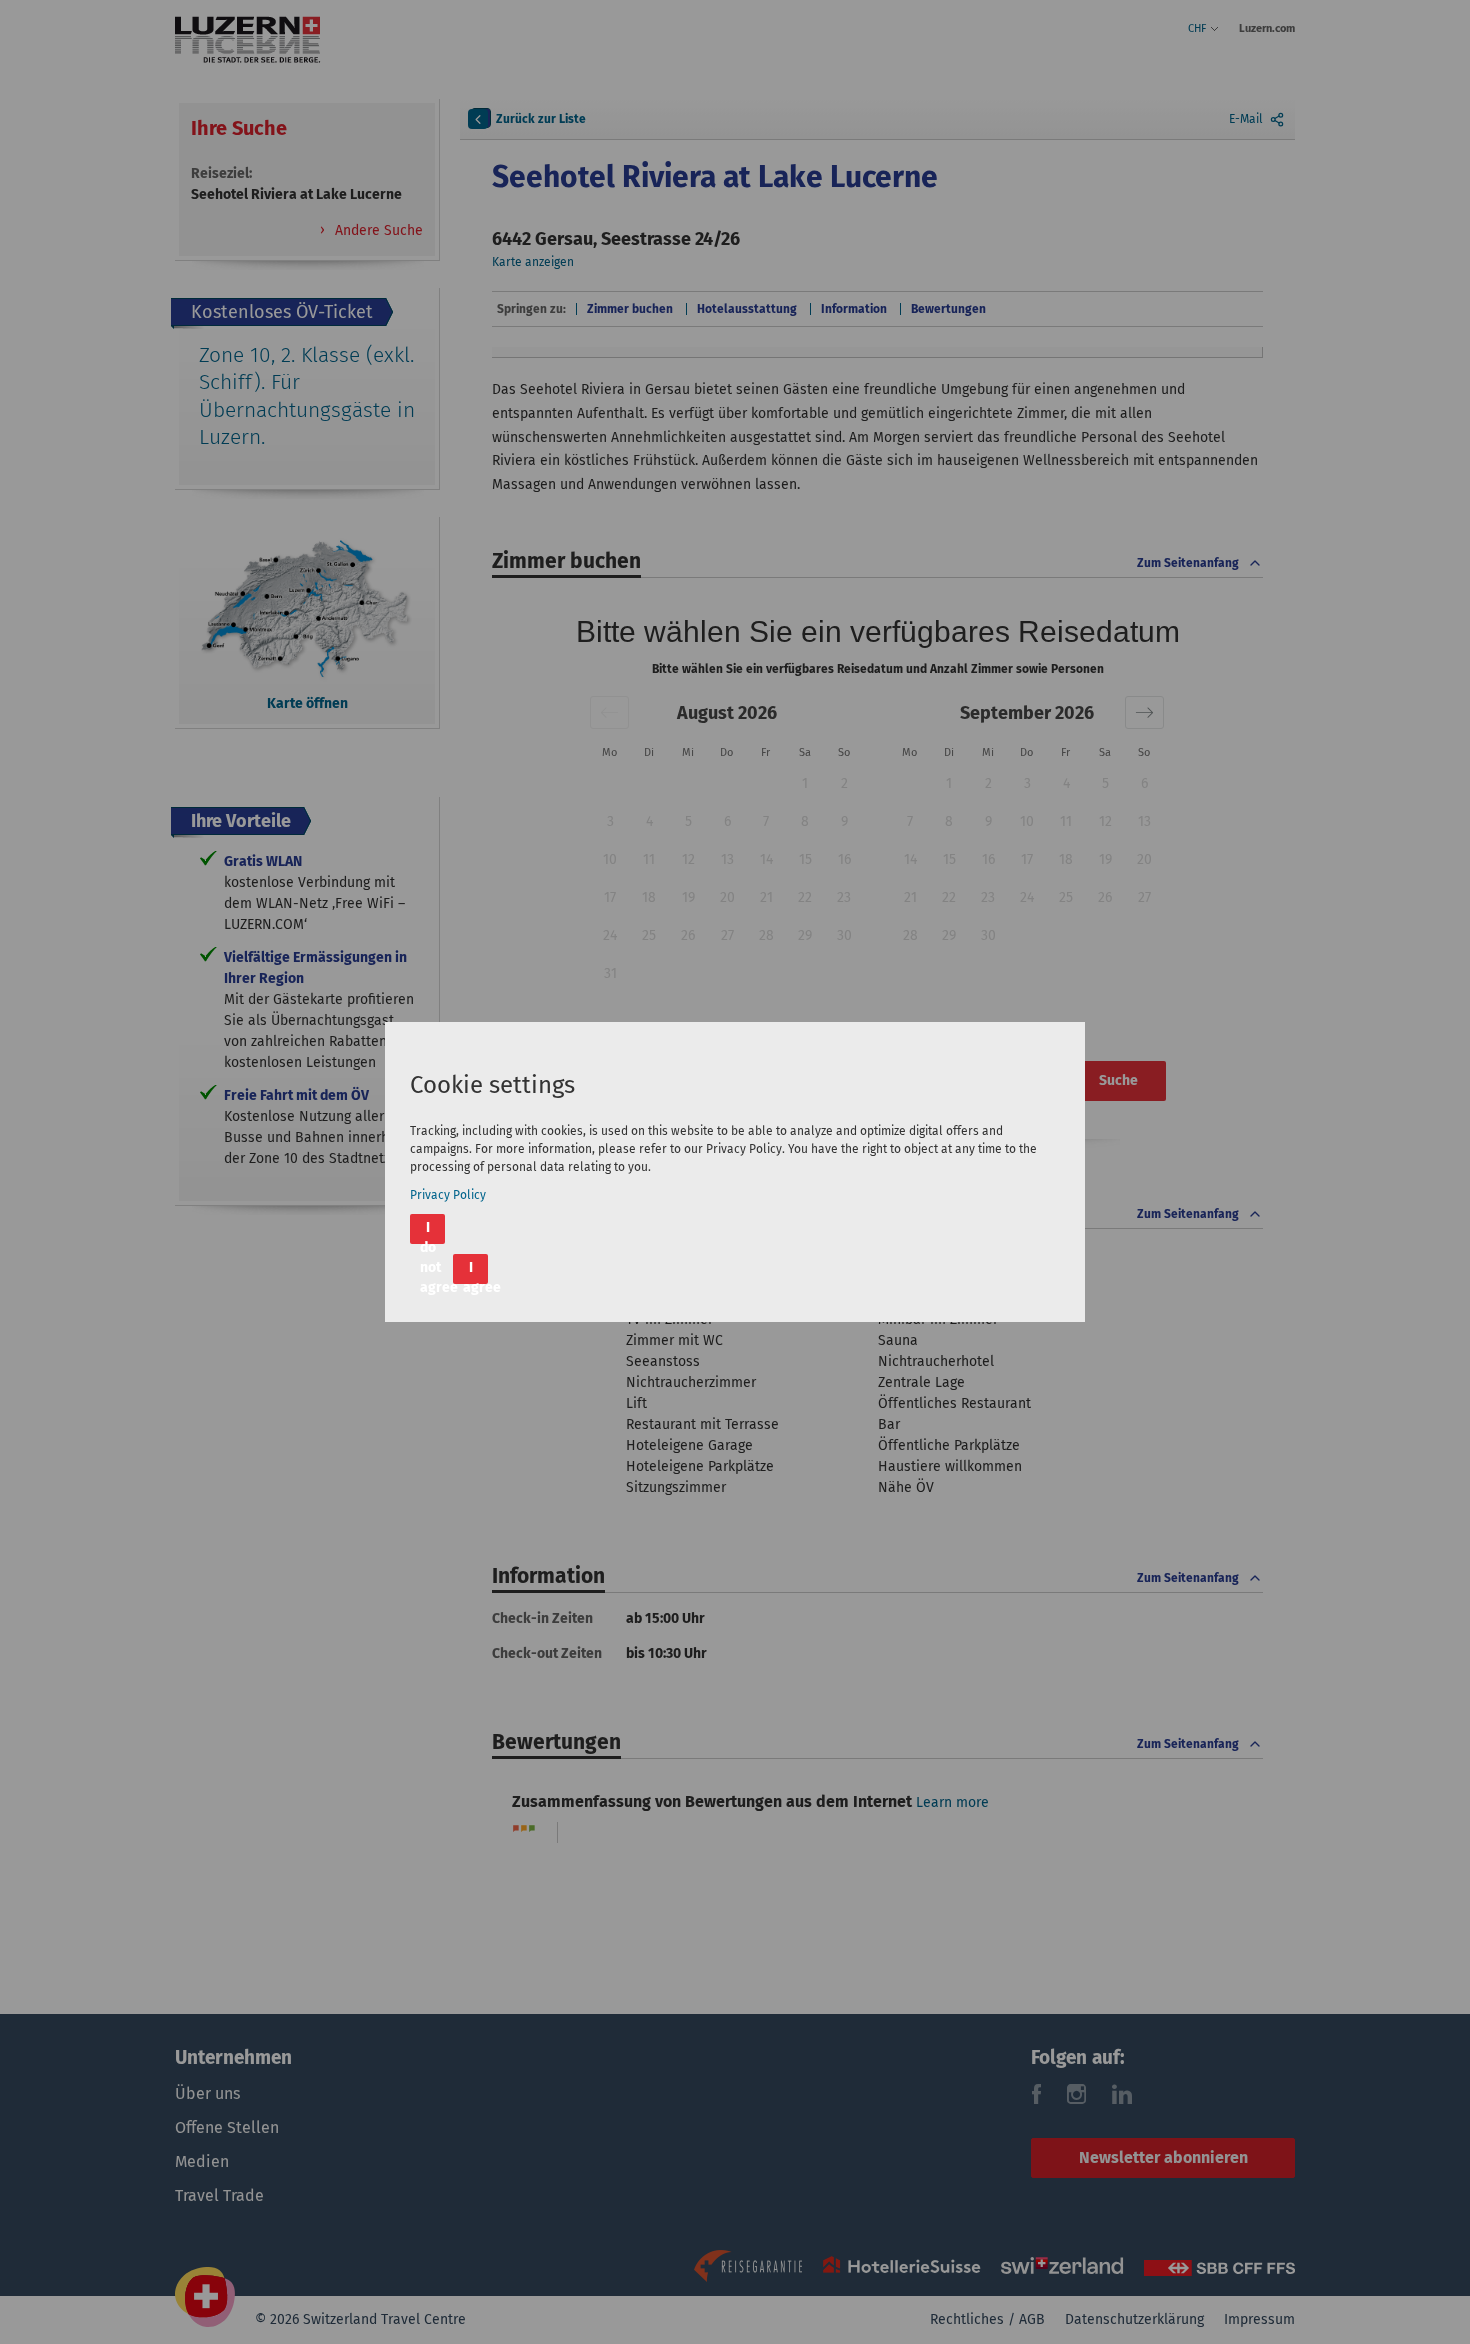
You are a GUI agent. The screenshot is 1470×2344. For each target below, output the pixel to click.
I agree (475, 1271)
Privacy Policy (448, 1195)
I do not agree (432, 1231)
